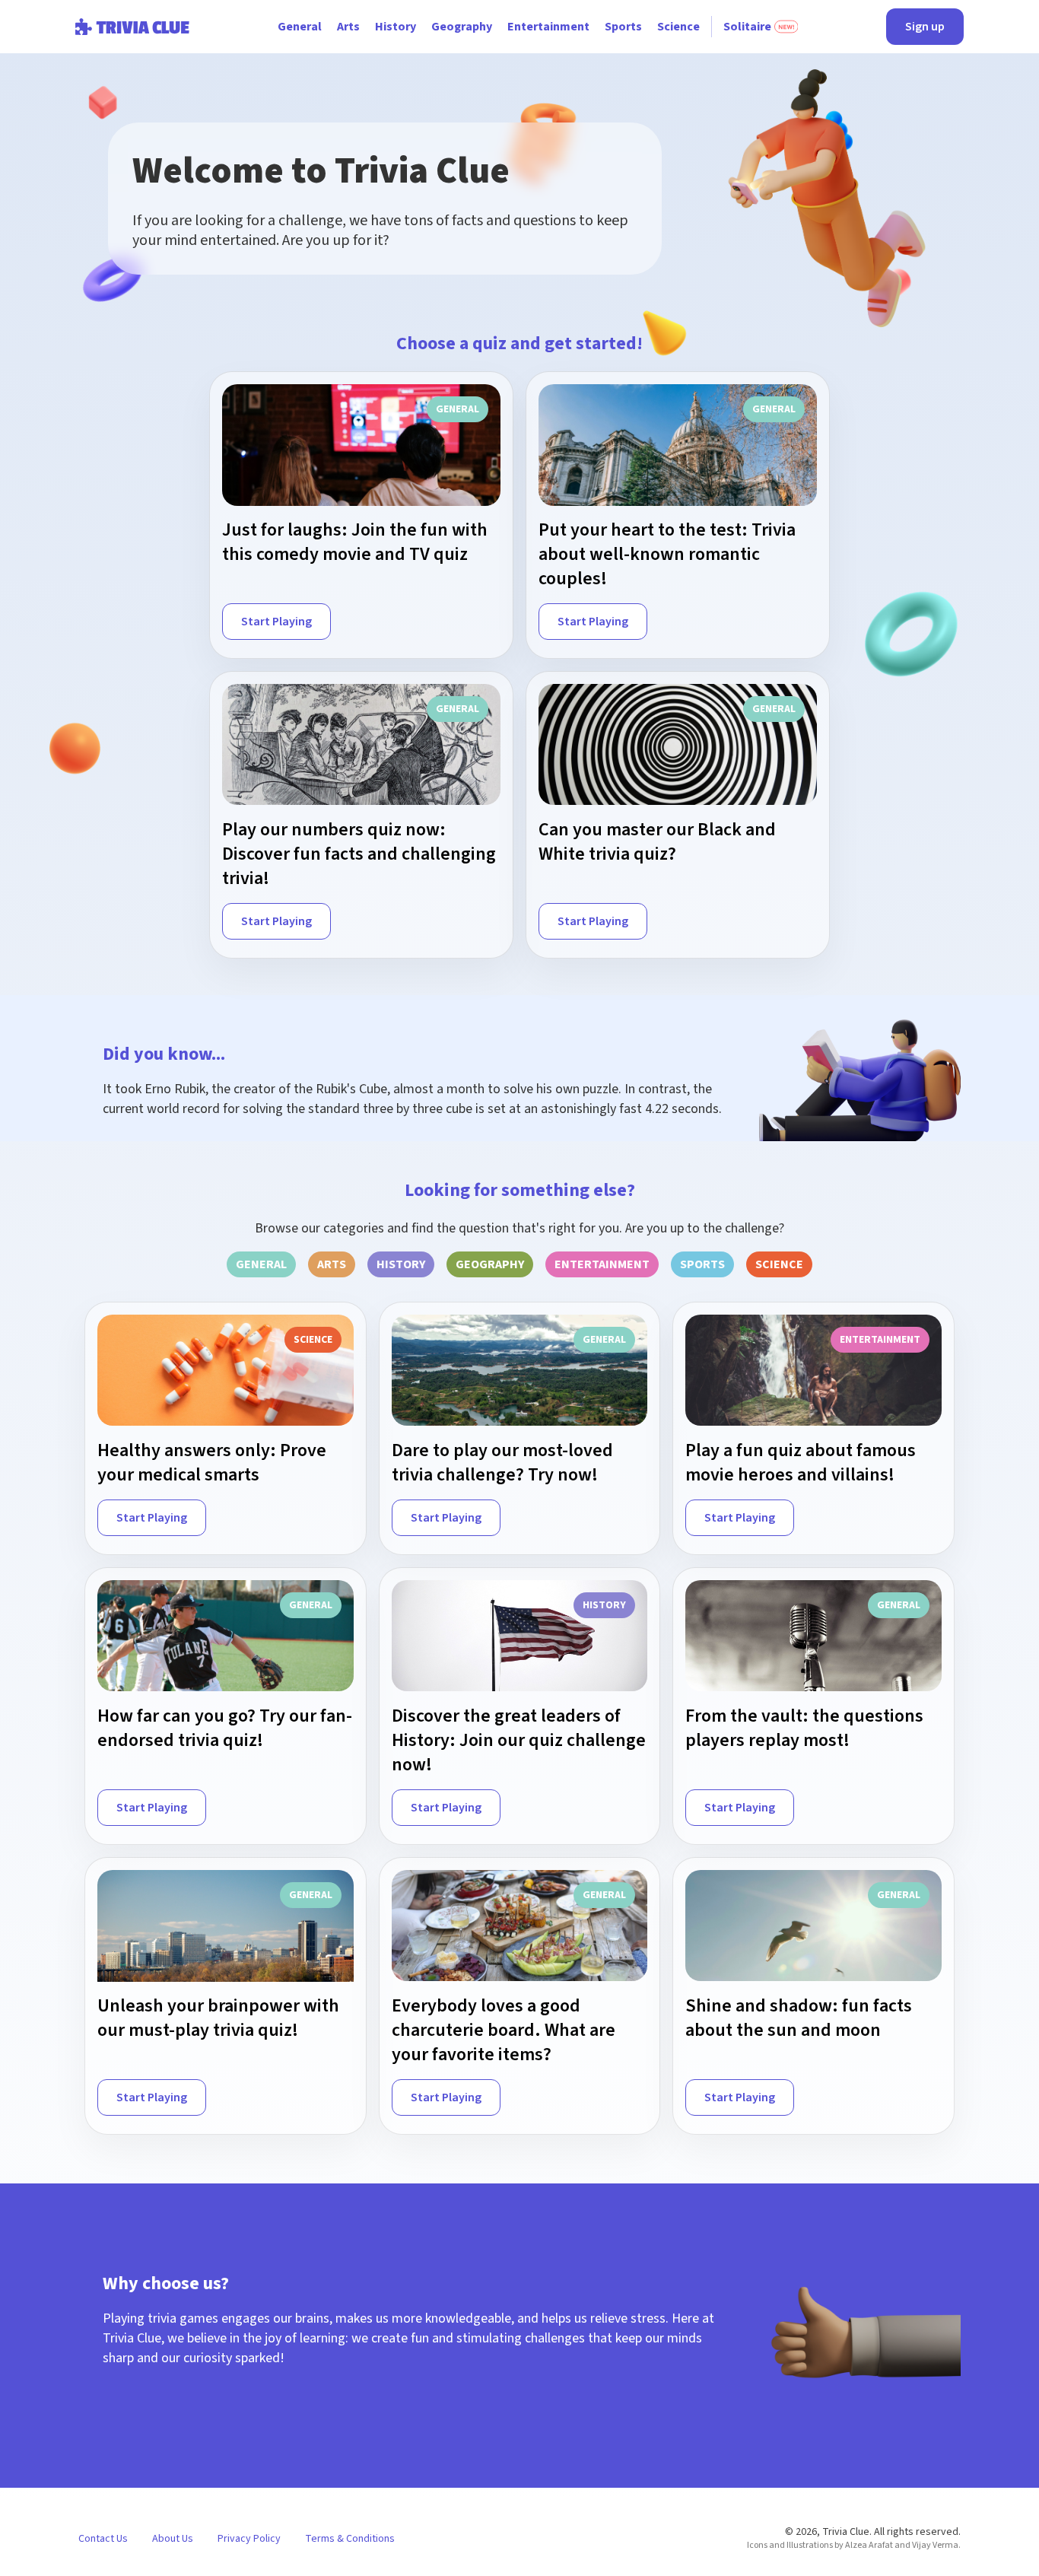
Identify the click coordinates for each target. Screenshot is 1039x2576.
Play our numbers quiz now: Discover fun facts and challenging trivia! (359, 854)
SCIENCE (779, 1264)
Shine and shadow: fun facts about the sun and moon (799, 2018)
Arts (348, 27)
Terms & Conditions (350, 2539)
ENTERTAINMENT (602, 1264)
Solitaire (747, 27)
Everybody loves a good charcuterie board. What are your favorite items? (504, 2031)
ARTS (332, 1264)
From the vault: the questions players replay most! (804, 1728)
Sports (623, 27)
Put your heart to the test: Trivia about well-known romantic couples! (667, 555)
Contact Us (103, 2539)
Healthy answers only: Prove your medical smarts (212, 1463)
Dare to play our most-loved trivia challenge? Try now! (502, 1463)
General (300, 27)
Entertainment (548, 27)
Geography (462, 27)
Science (678, 27)
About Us (173, 2539)
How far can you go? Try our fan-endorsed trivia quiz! (225, 1728)
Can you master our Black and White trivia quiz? (657, 842)
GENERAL (261, 1264)
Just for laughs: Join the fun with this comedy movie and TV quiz (355, 542)
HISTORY (401, 1264)
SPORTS (702, 1264)
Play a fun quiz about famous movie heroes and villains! (801, 1463)
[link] (361, 515)
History (396, 27)
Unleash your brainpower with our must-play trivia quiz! (218, 2018)
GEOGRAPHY (490, 1264)
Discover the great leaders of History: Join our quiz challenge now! (519, 1741)
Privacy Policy (249, 2539)
